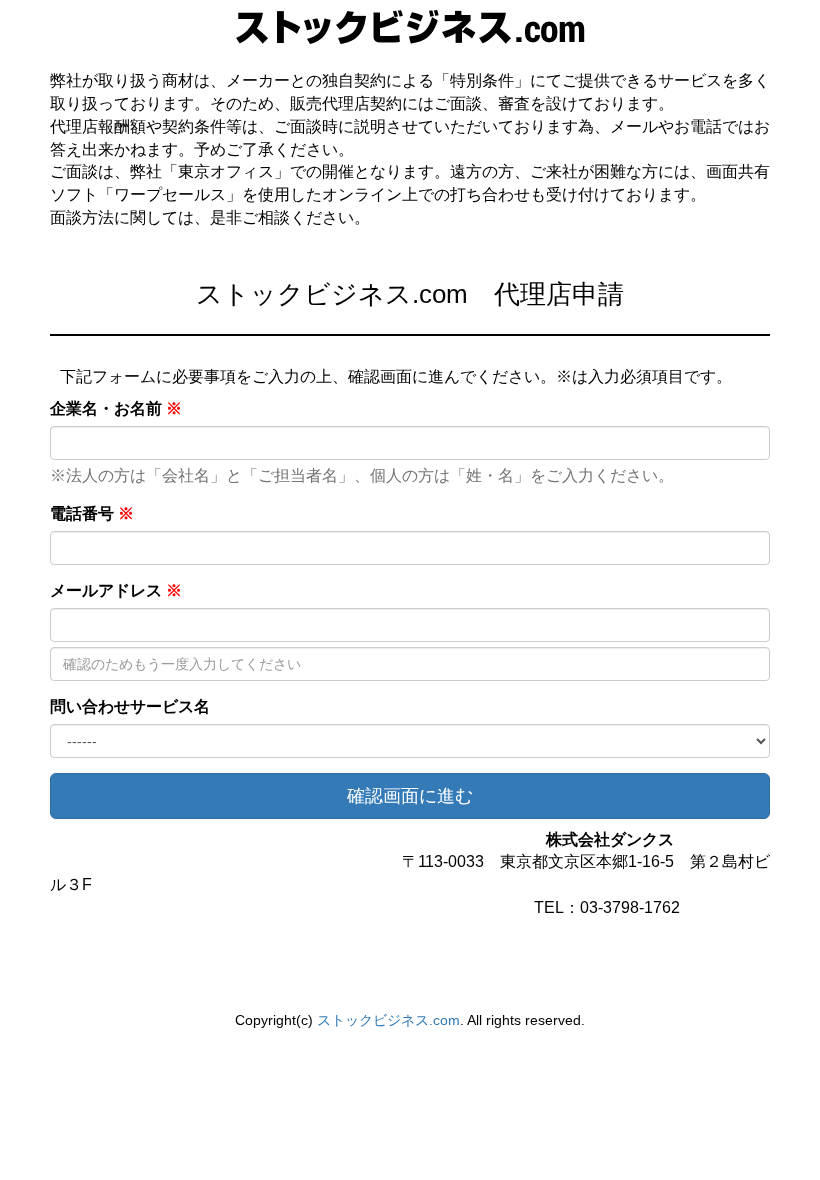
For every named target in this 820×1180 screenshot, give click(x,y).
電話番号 (92, 513)
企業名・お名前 (116, 408)
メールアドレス (116, 590)
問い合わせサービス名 (130, 706)
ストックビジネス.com (388, 1020)
